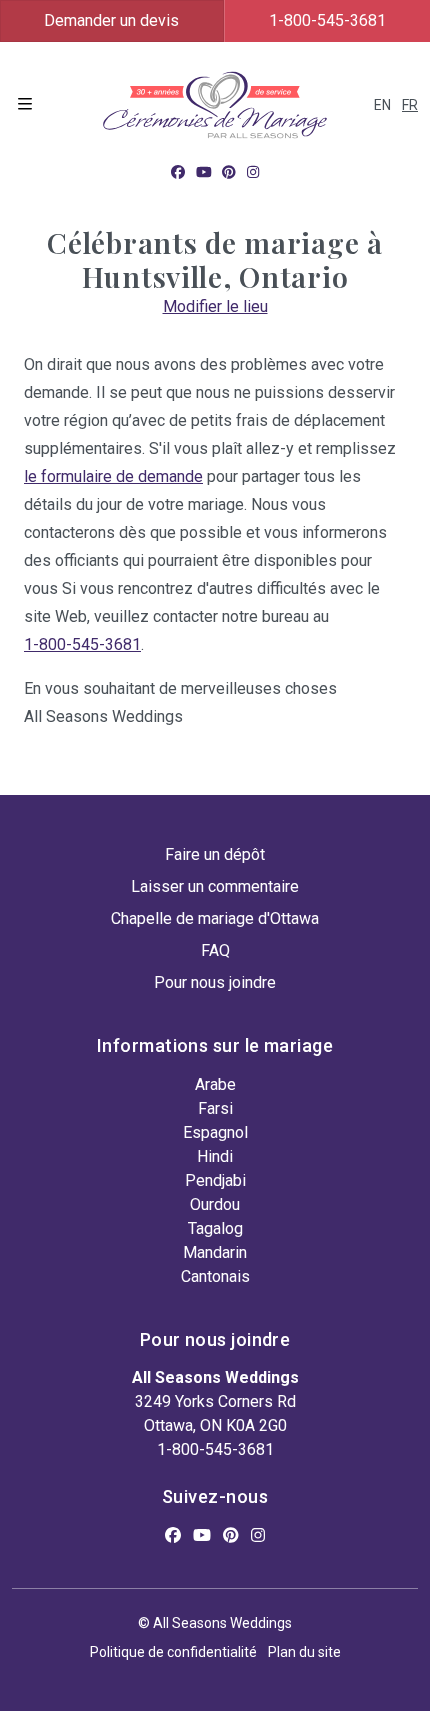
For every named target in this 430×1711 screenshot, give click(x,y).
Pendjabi (215, 1180)
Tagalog (215, 1228)
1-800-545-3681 (82, 644)
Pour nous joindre (215, 982)
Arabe (215, 1084)
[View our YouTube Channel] (204, 172)
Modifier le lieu (215, 306)
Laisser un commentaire (215, 886)
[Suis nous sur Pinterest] (229, 172)
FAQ (215, 950)
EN (382, 105)
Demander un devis (111, 20)
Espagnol (215, 1132)
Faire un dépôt (215, 854)
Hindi (215, 1156)
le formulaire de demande (113, 476)
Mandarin (215, 1252)
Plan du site (304, 1652)
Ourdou (215, 1204)
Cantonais (215, 1276)
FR (410, 105)
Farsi (215, 1108)
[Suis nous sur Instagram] (253, 172)
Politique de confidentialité (173, 1652)
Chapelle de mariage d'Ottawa (215, 918)
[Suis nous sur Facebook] (178, 172)
